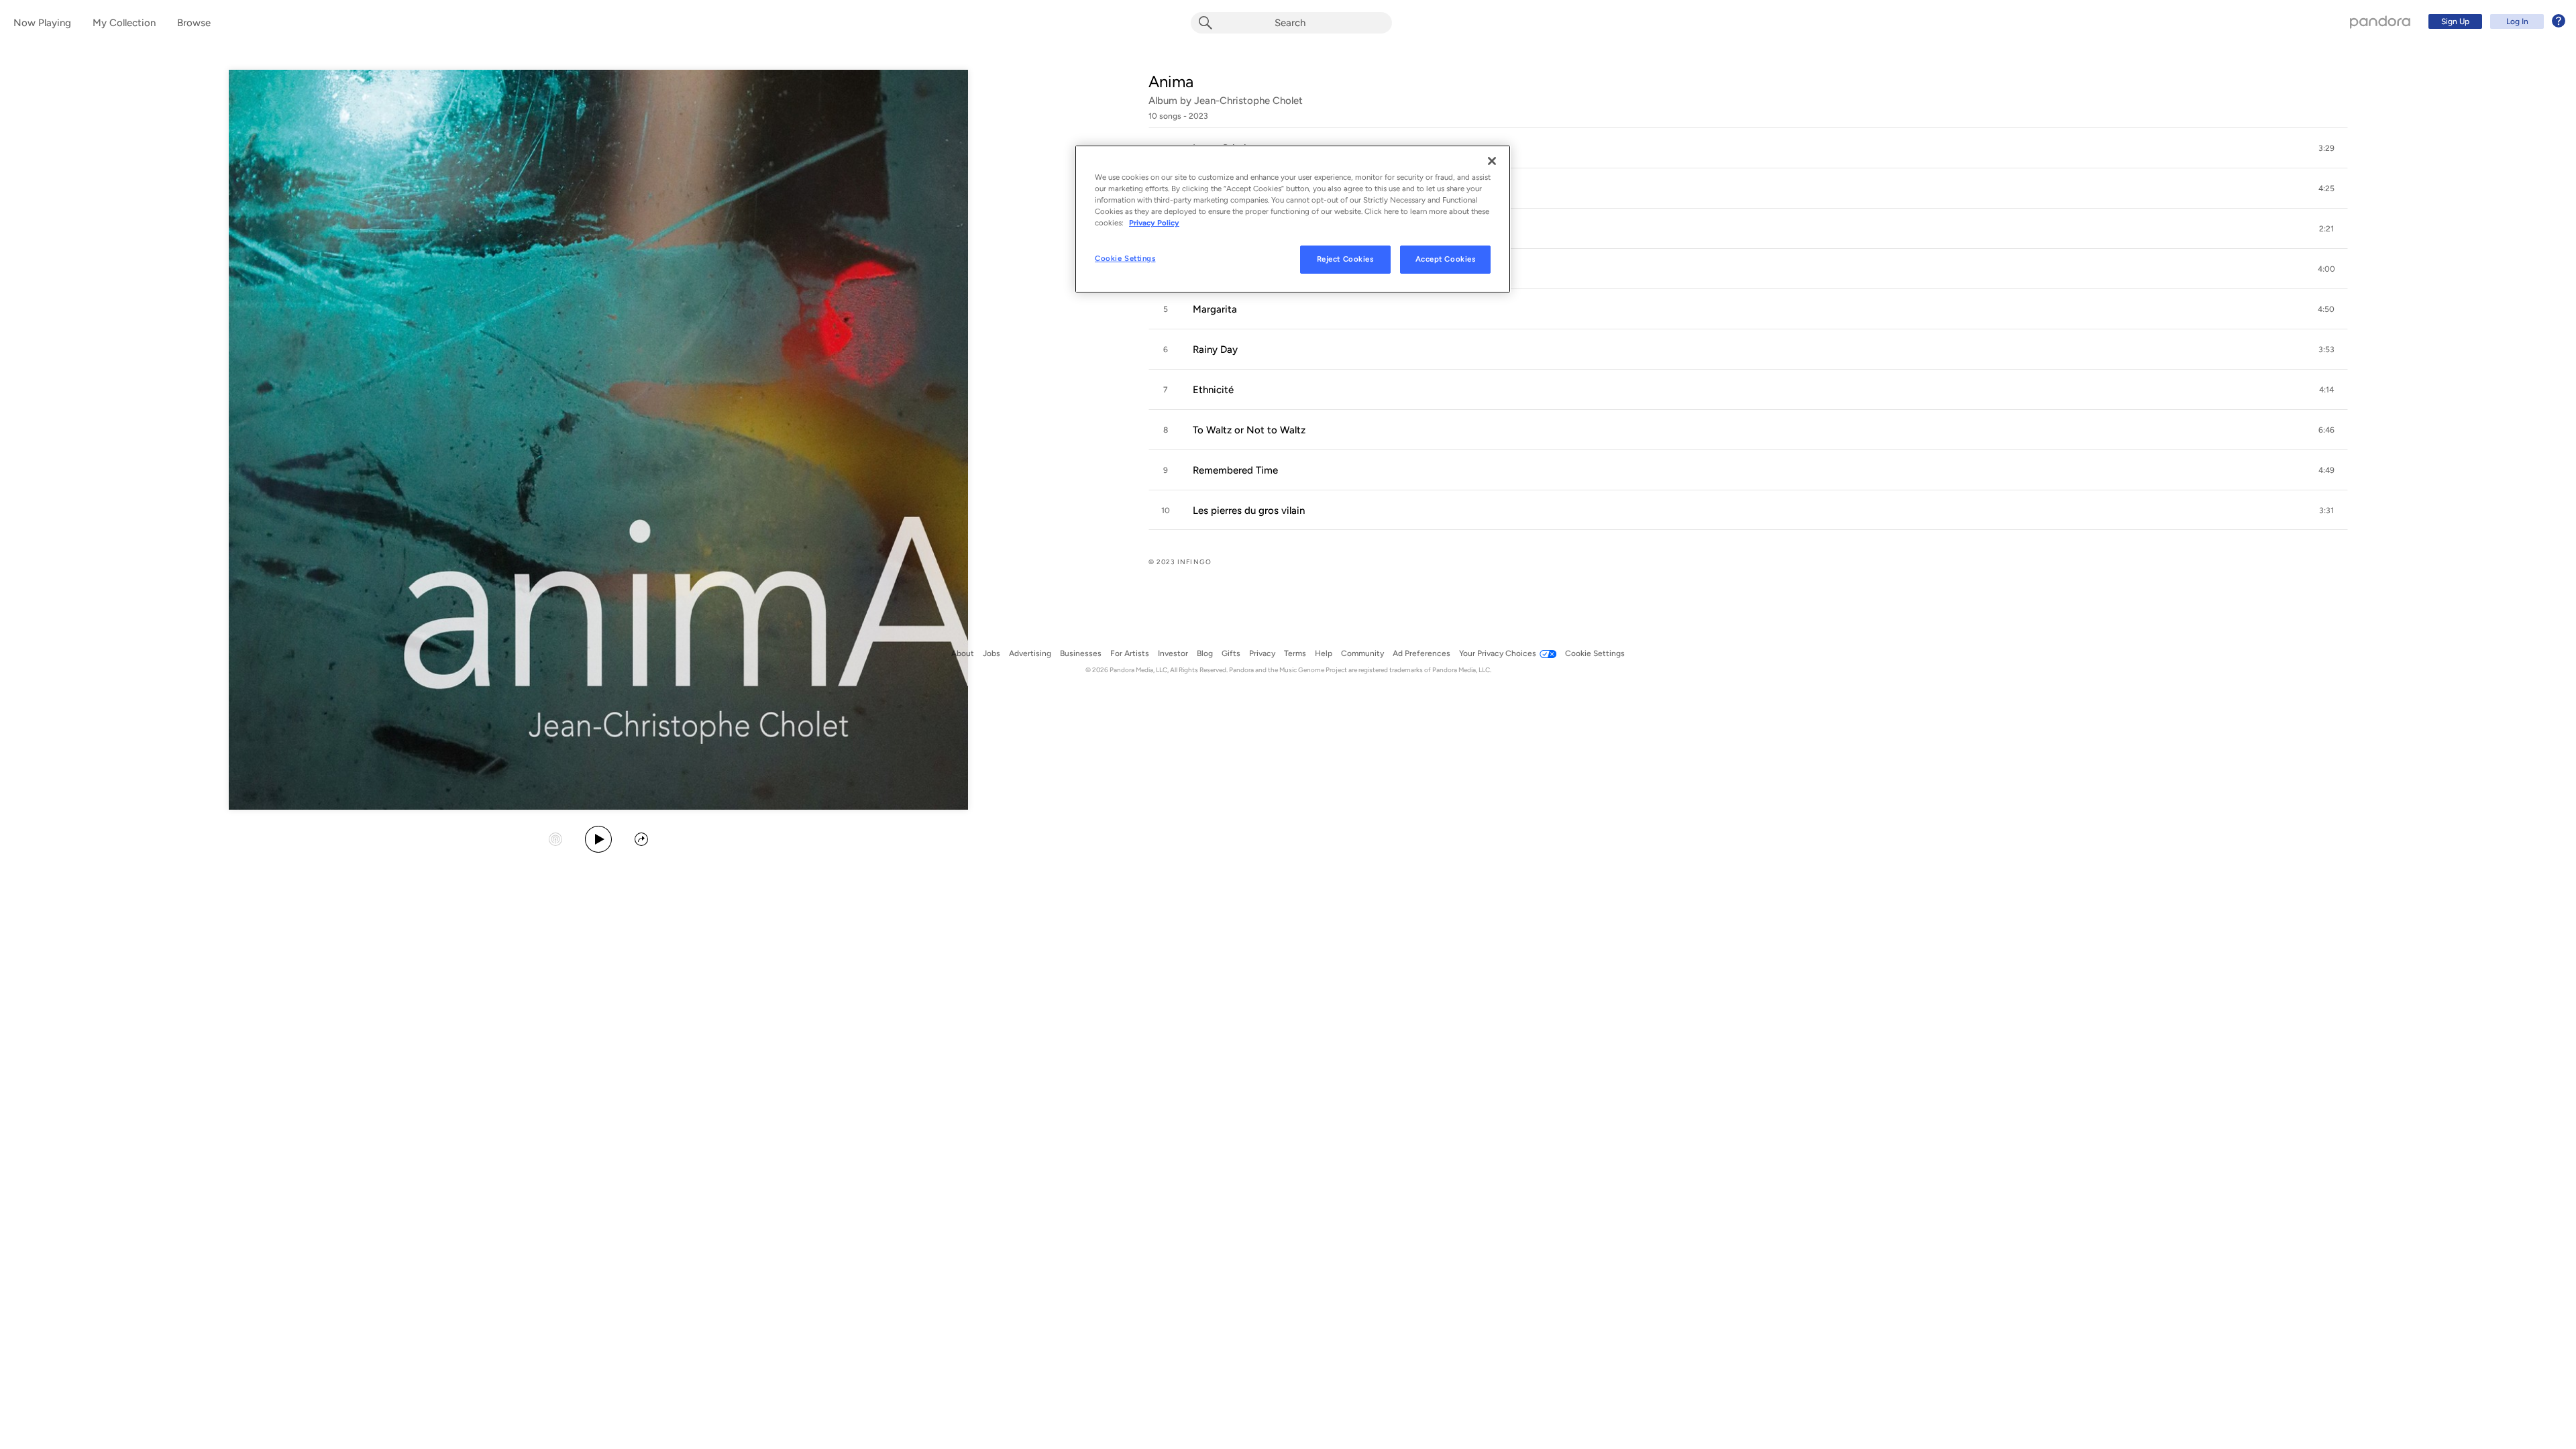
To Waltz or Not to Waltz (1249, 430)
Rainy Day (1215, 350)
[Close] (1492, 161)
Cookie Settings (1125, 258)
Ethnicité (1213, 390)
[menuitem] (2495, 21)
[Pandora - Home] (2380, 21)
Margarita (1215, 309)
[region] (1293, 219)
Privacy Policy (1154, 223)
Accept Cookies (1446, 259)
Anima (1171, 82)
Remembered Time (1235, 470)
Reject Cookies (1345, 259)
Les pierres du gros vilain (1249, 511)
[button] (1748, 148)
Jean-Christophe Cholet (1248, 101)
